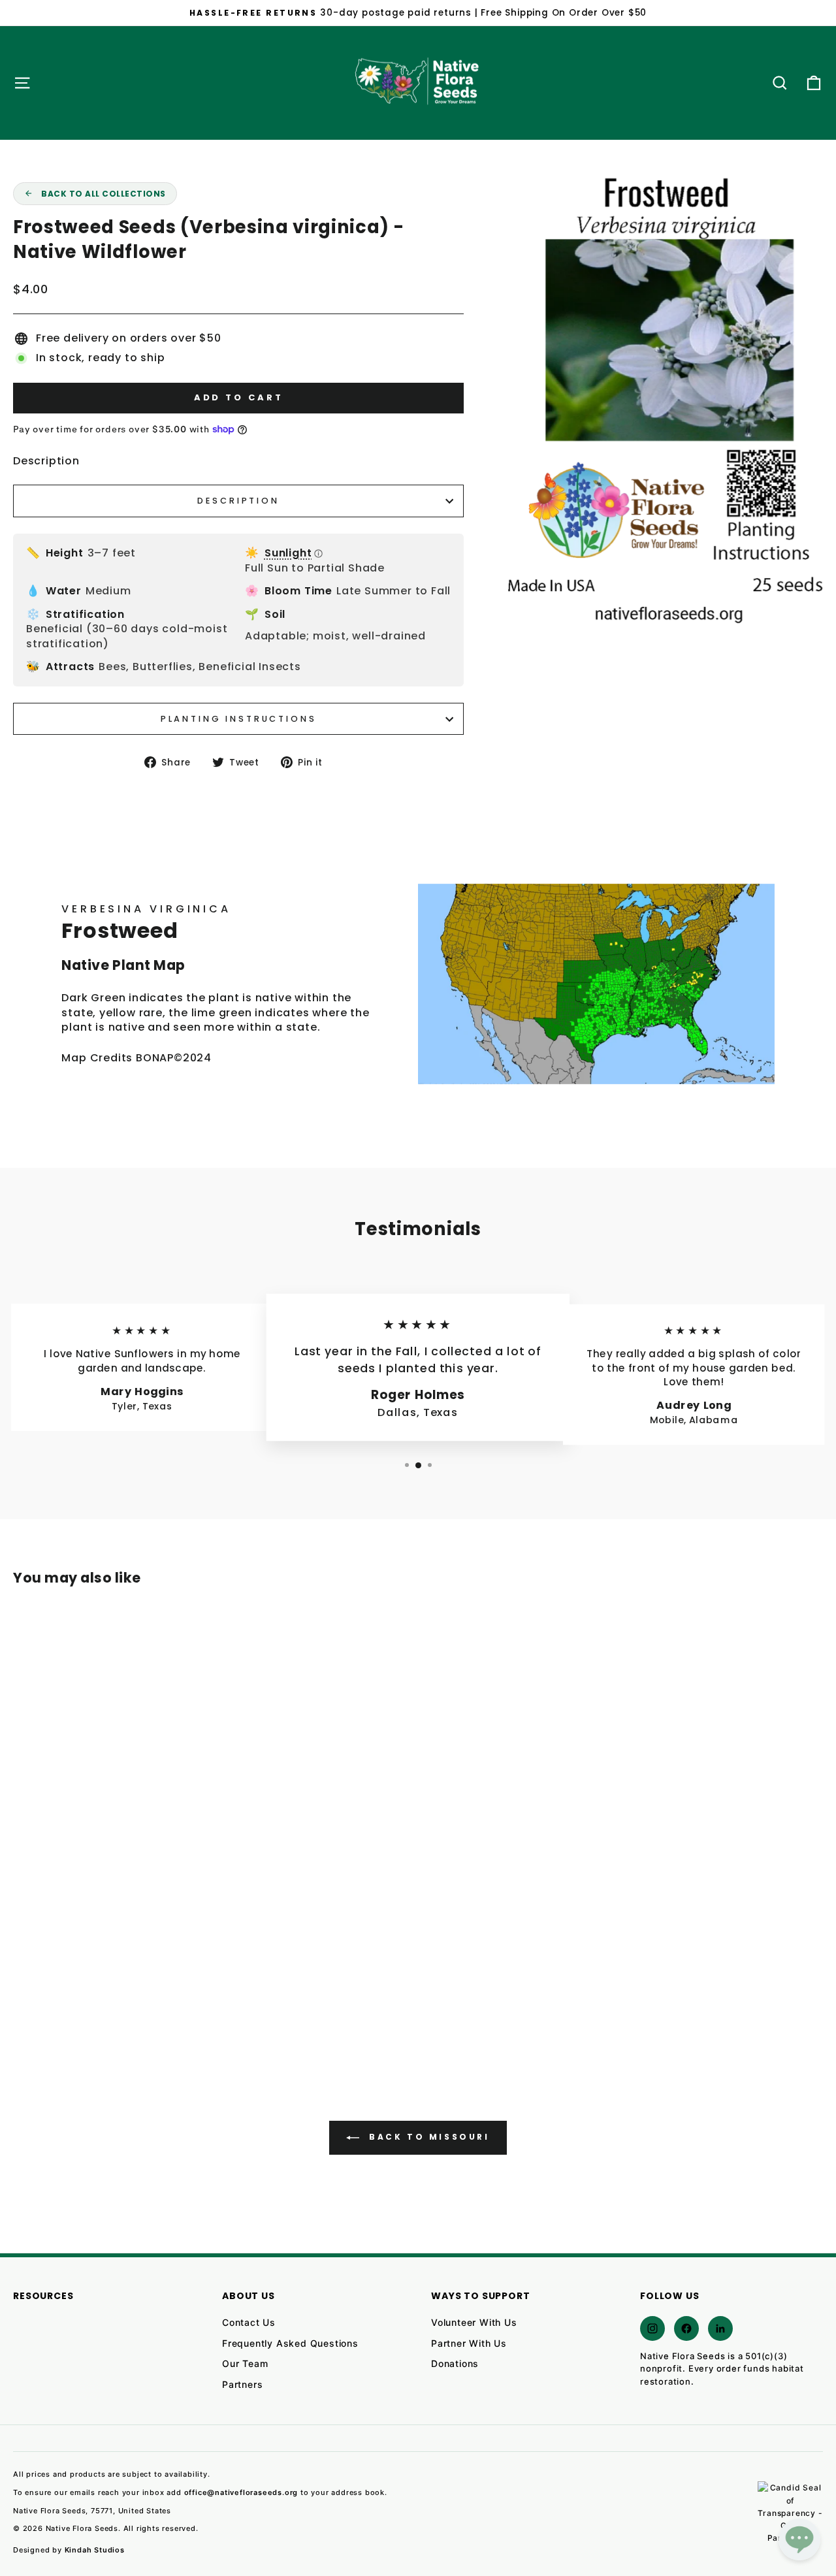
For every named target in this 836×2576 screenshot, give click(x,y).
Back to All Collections (104, 194)
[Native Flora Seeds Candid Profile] (790, 2514)
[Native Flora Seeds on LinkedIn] (720, 2328)
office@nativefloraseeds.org (241, 2492)
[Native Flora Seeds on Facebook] (686, 2328)
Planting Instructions (239, 719)
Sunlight (294, 553)
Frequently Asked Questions (290, 2343)
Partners (242, 2384)
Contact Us (249, 2322)
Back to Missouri (427, 2137)
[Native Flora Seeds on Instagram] (652, 2328)
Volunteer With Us (474, 2322)
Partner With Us (469, 2343)
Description (238, 501)
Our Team (245, 2363)
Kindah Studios (95, 2550)
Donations (455, 2363)
